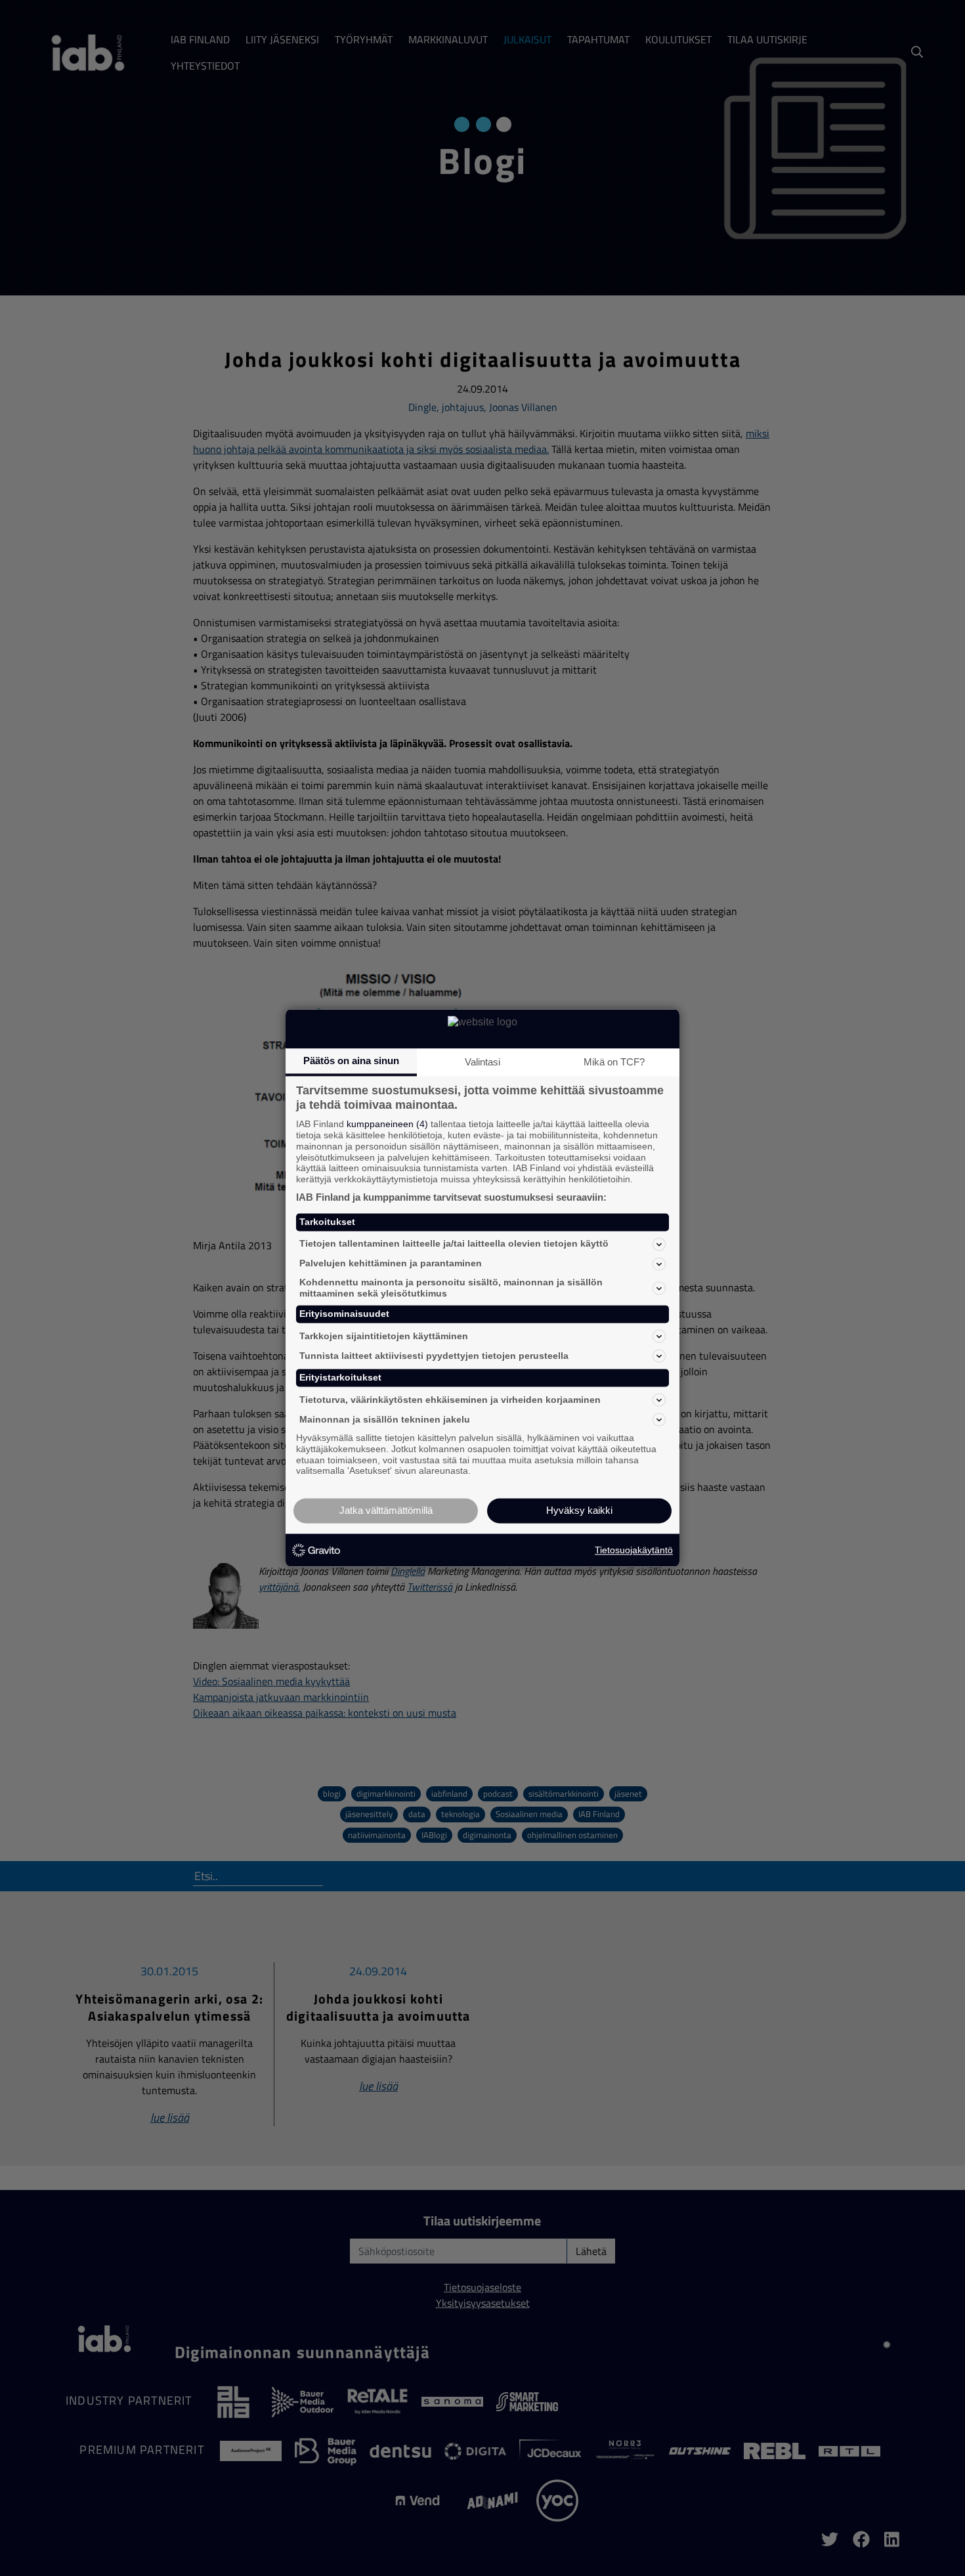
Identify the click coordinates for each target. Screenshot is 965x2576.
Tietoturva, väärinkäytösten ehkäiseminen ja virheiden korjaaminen (450, 1400)
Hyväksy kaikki (579, 1511)
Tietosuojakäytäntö (634, 1550)
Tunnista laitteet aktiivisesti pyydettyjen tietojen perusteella (434, 1356)
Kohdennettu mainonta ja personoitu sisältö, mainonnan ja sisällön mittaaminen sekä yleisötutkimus (451, 1288)
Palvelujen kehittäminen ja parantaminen (391, 1264)
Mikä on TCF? (614, 1062)
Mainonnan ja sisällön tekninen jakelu (385, 1419)
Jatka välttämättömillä (386, 1511)
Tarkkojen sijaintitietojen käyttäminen (384, 1336)
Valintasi (482, 1062)
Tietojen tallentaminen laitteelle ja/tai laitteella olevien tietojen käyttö (454, 1244)
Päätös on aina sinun (351, 1061)
